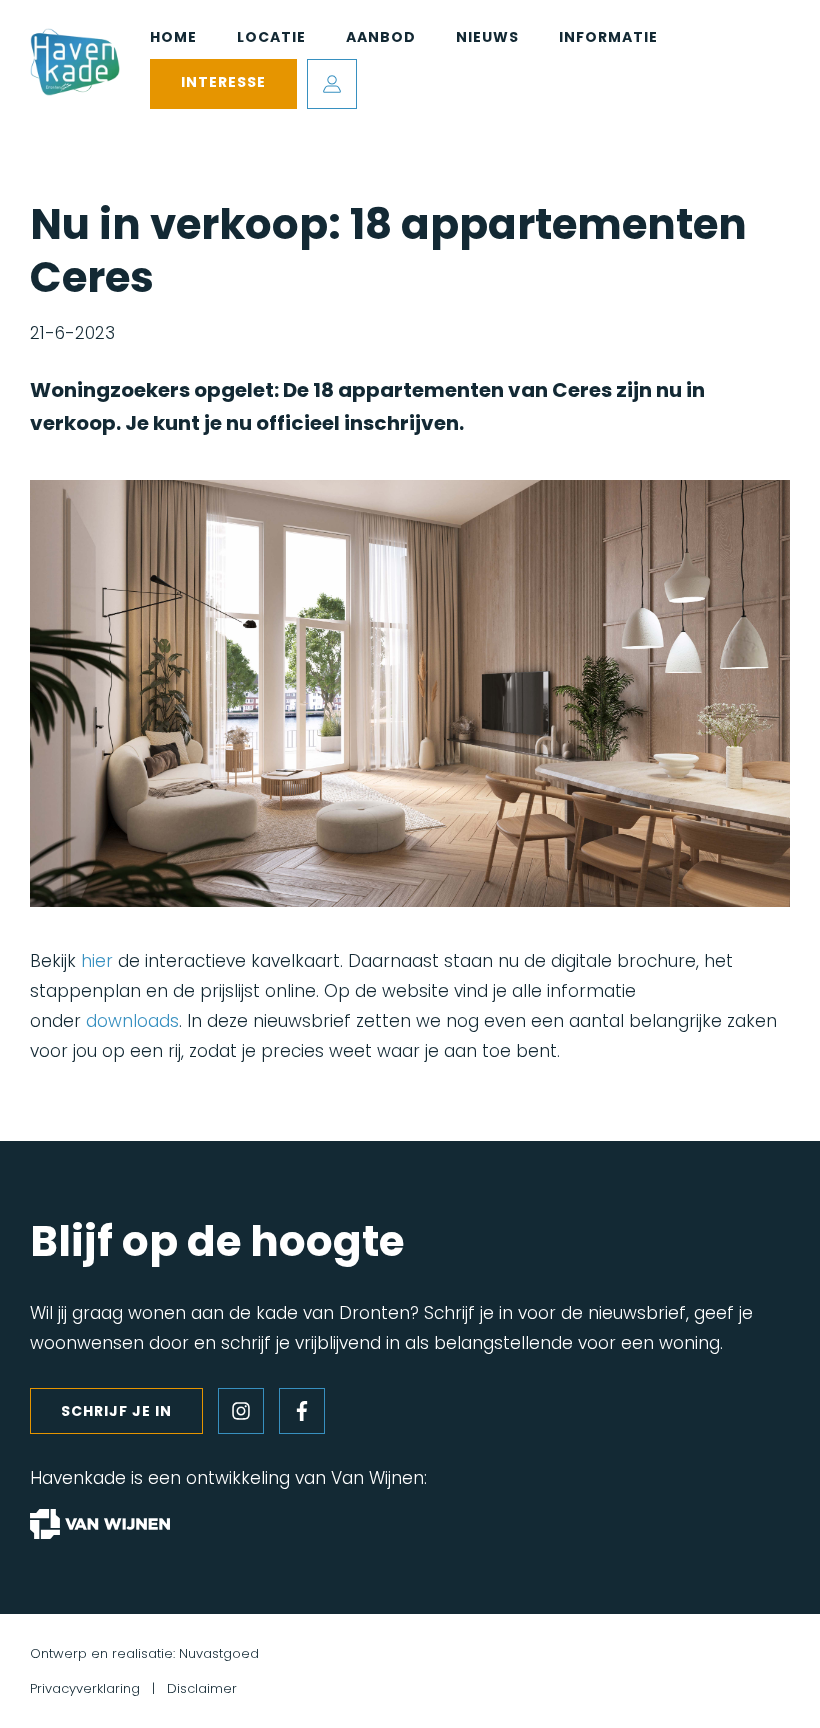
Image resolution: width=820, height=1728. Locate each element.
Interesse (223, 82)
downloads (132, 1021)
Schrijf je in (116, 1411)
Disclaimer (202, 1688)
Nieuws (487, 37)
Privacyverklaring (85, 1688)
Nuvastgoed (219, 1653)
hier (97, 961)
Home (173, 37)
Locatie (271, 37)
